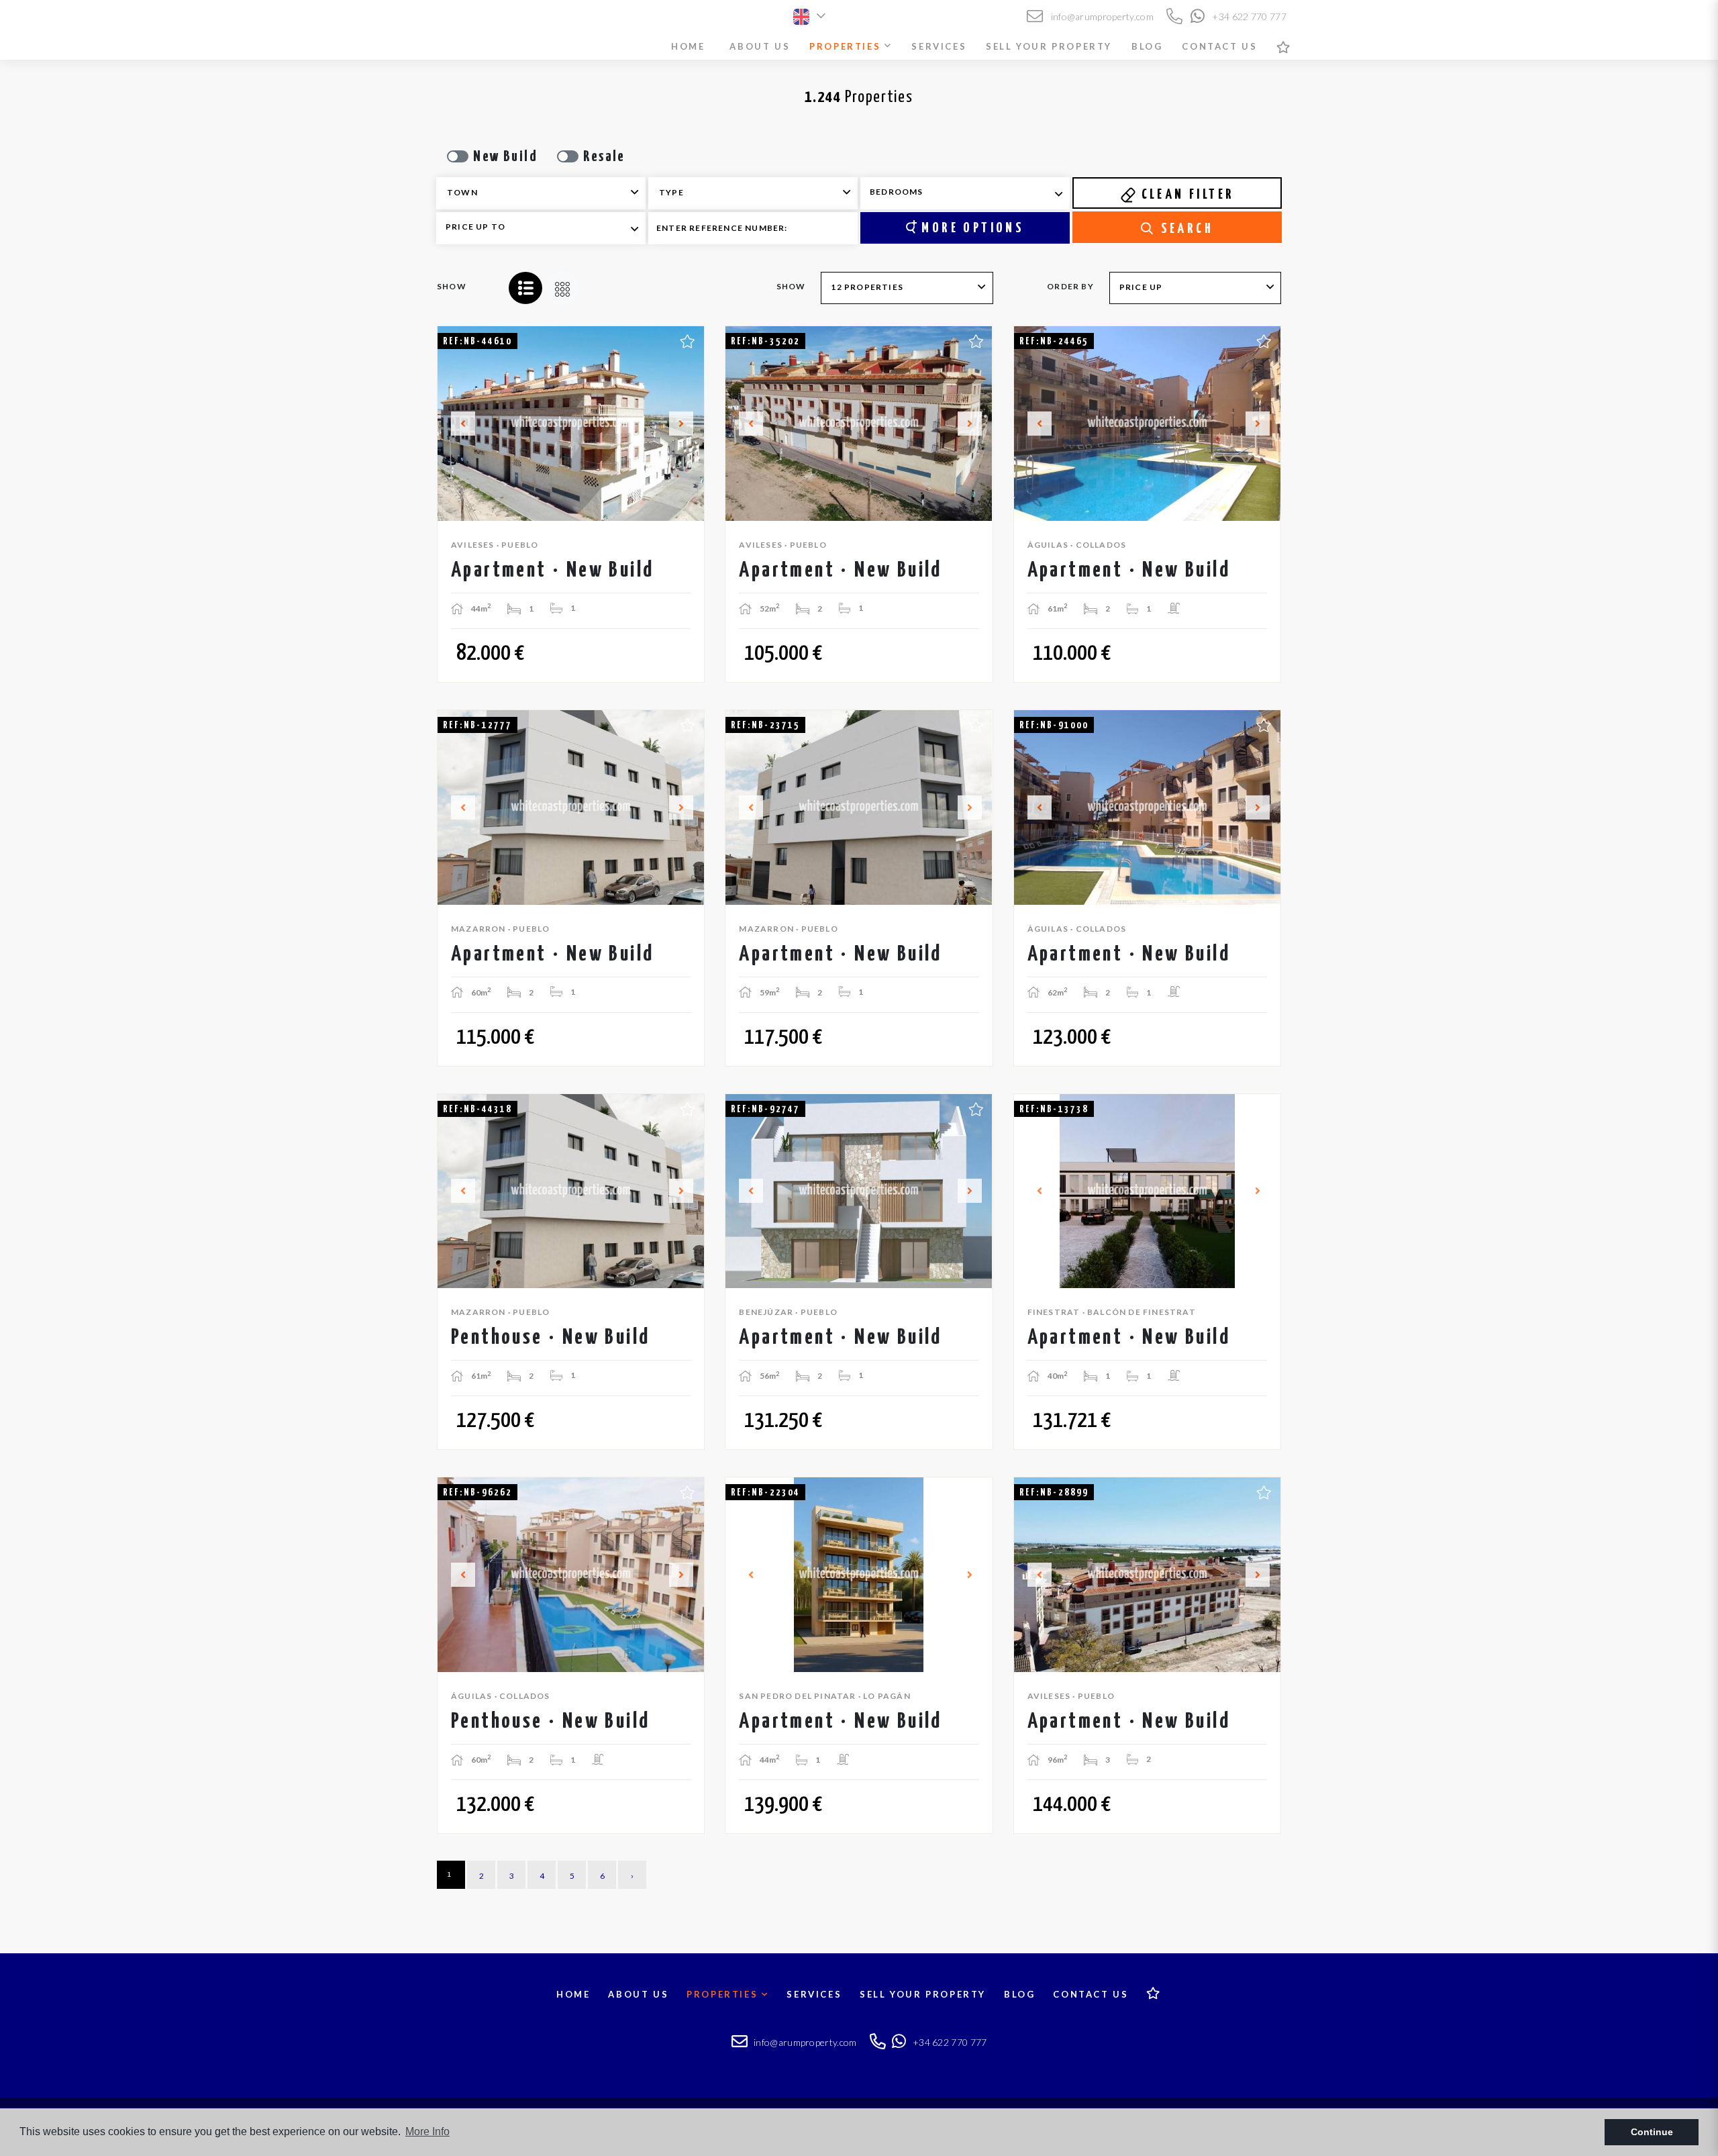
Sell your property (1049, 46)
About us (760, 46)
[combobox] (541, 193)
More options (970, 228)
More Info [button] (427, 2131)
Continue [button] (1652, 2132)
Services (939, 46)
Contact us (1219, 46)
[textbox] (550, 193)
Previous (455, 424)
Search (1184, 229)
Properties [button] (847, 46)
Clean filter (1185, 195)
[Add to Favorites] (688, 340)
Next (687, 424)
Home (688, 46)
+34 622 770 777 (1248, 16)
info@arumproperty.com (1101, 16)
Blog (1147, 46)
